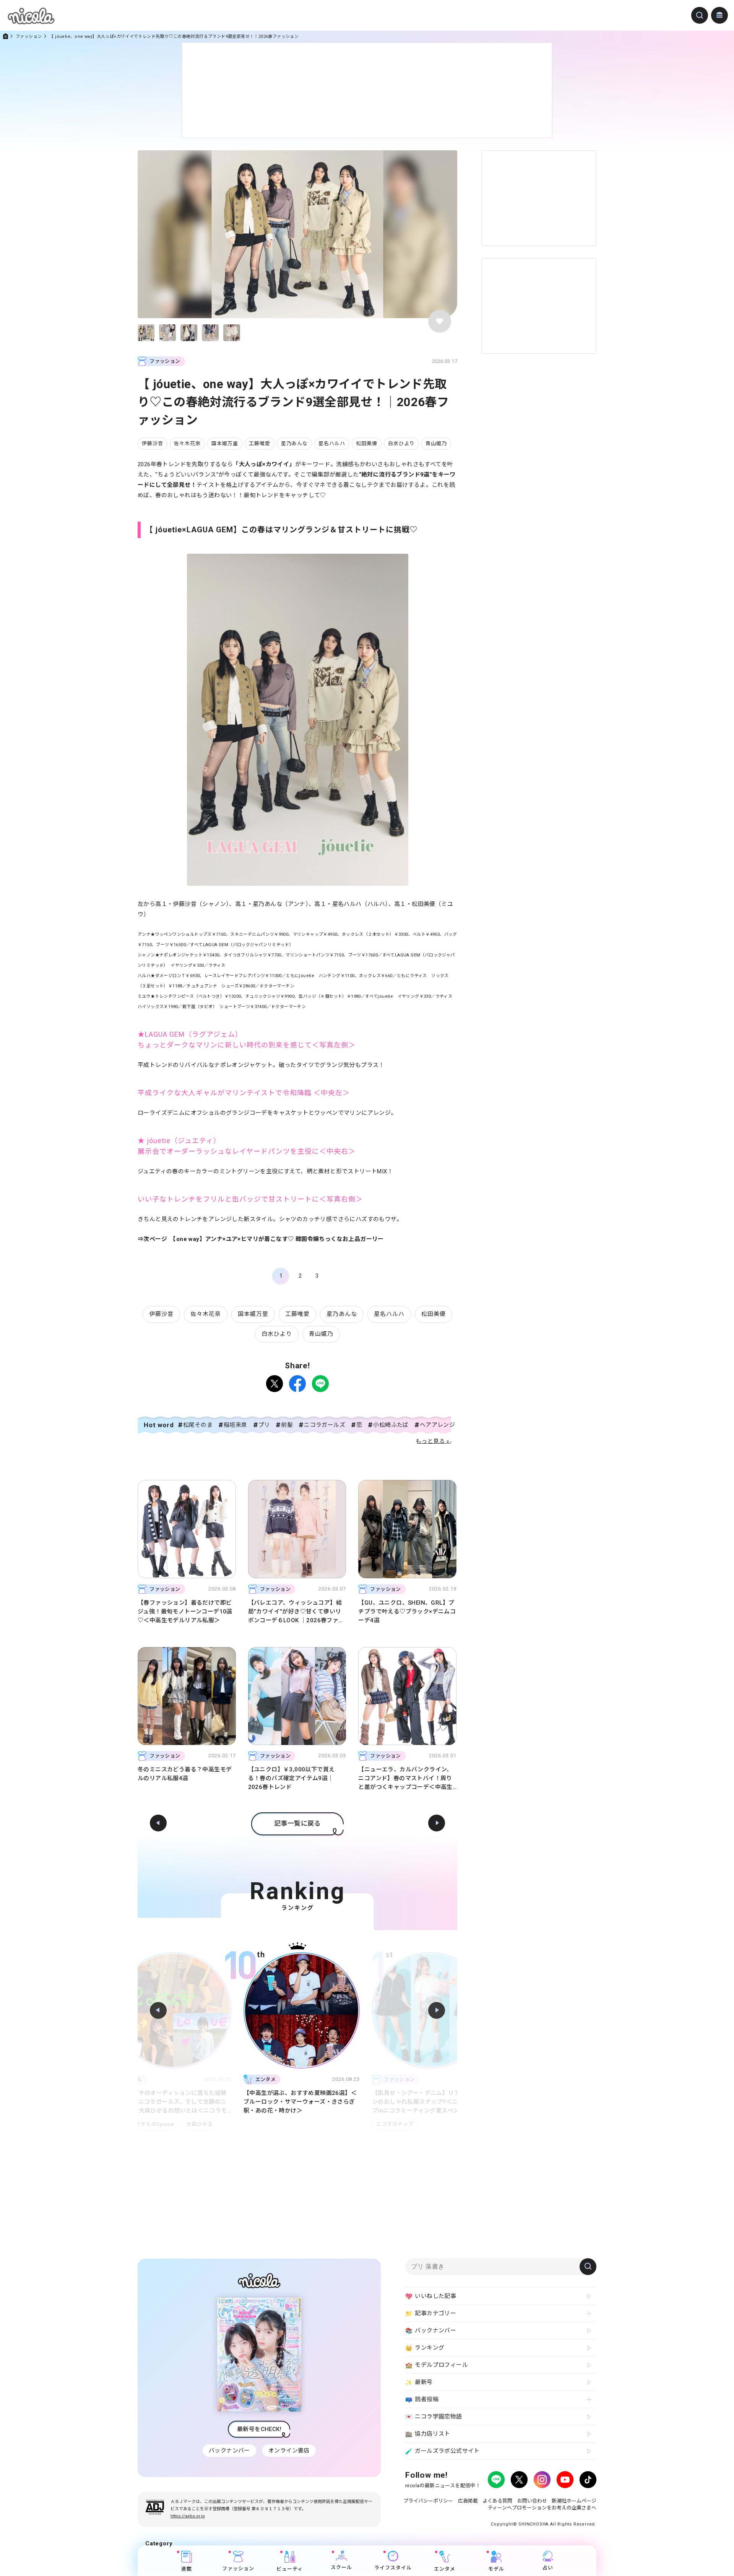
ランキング (425, 2348)
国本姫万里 (225, 443)
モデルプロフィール (437, 2365)
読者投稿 (422, 2400)
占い (548, 2568)
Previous (158, 2010)
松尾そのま (198, 1425)
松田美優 (367, 443)
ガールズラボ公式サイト (443, 2451)
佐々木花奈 (187, 443)
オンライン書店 (289, 2451)
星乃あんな (294, 443)
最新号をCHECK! (259, 2429)
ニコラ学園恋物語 (434, 2417)
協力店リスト (428, 2434)
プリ (264, 1425)
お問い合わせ (532, 2501)
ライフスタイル (393, 2568)
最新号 (419, 2382)
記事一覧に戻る (297, 1823)
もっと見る (430, 1441)
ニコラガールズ (325, 1425)
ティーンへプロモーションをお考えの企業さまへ (542, 2508)
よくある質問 (497, 2501)
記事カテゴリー (431, 2313)
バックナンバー (229, 2451)
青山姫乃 (436, 443)
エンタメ (445, 2569)
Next (437, 2010)
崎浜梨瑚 (450, 2124)
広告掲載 (468, 2501)
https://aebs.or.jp (188, 2516)
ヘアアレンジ (437, 1425)
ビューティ (290, 2569)
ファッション (29, 37)
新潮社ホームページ (574, 2501)
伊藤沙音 (153, 443)
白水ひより (401, 443)
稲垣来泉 (235, 1425)
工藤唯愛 (260, 443)
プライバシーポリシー (428, 2501)
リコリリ (383, 2124)
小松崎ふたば (391, 1425)
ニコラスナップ (262, 2124)
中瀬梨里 (416, 2124)
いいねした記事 (431, 2296)
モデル (496, 2569)
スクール (341, 2567)
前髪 (287, 1425)
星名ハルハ (332, 443)
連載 (187, 2569)
